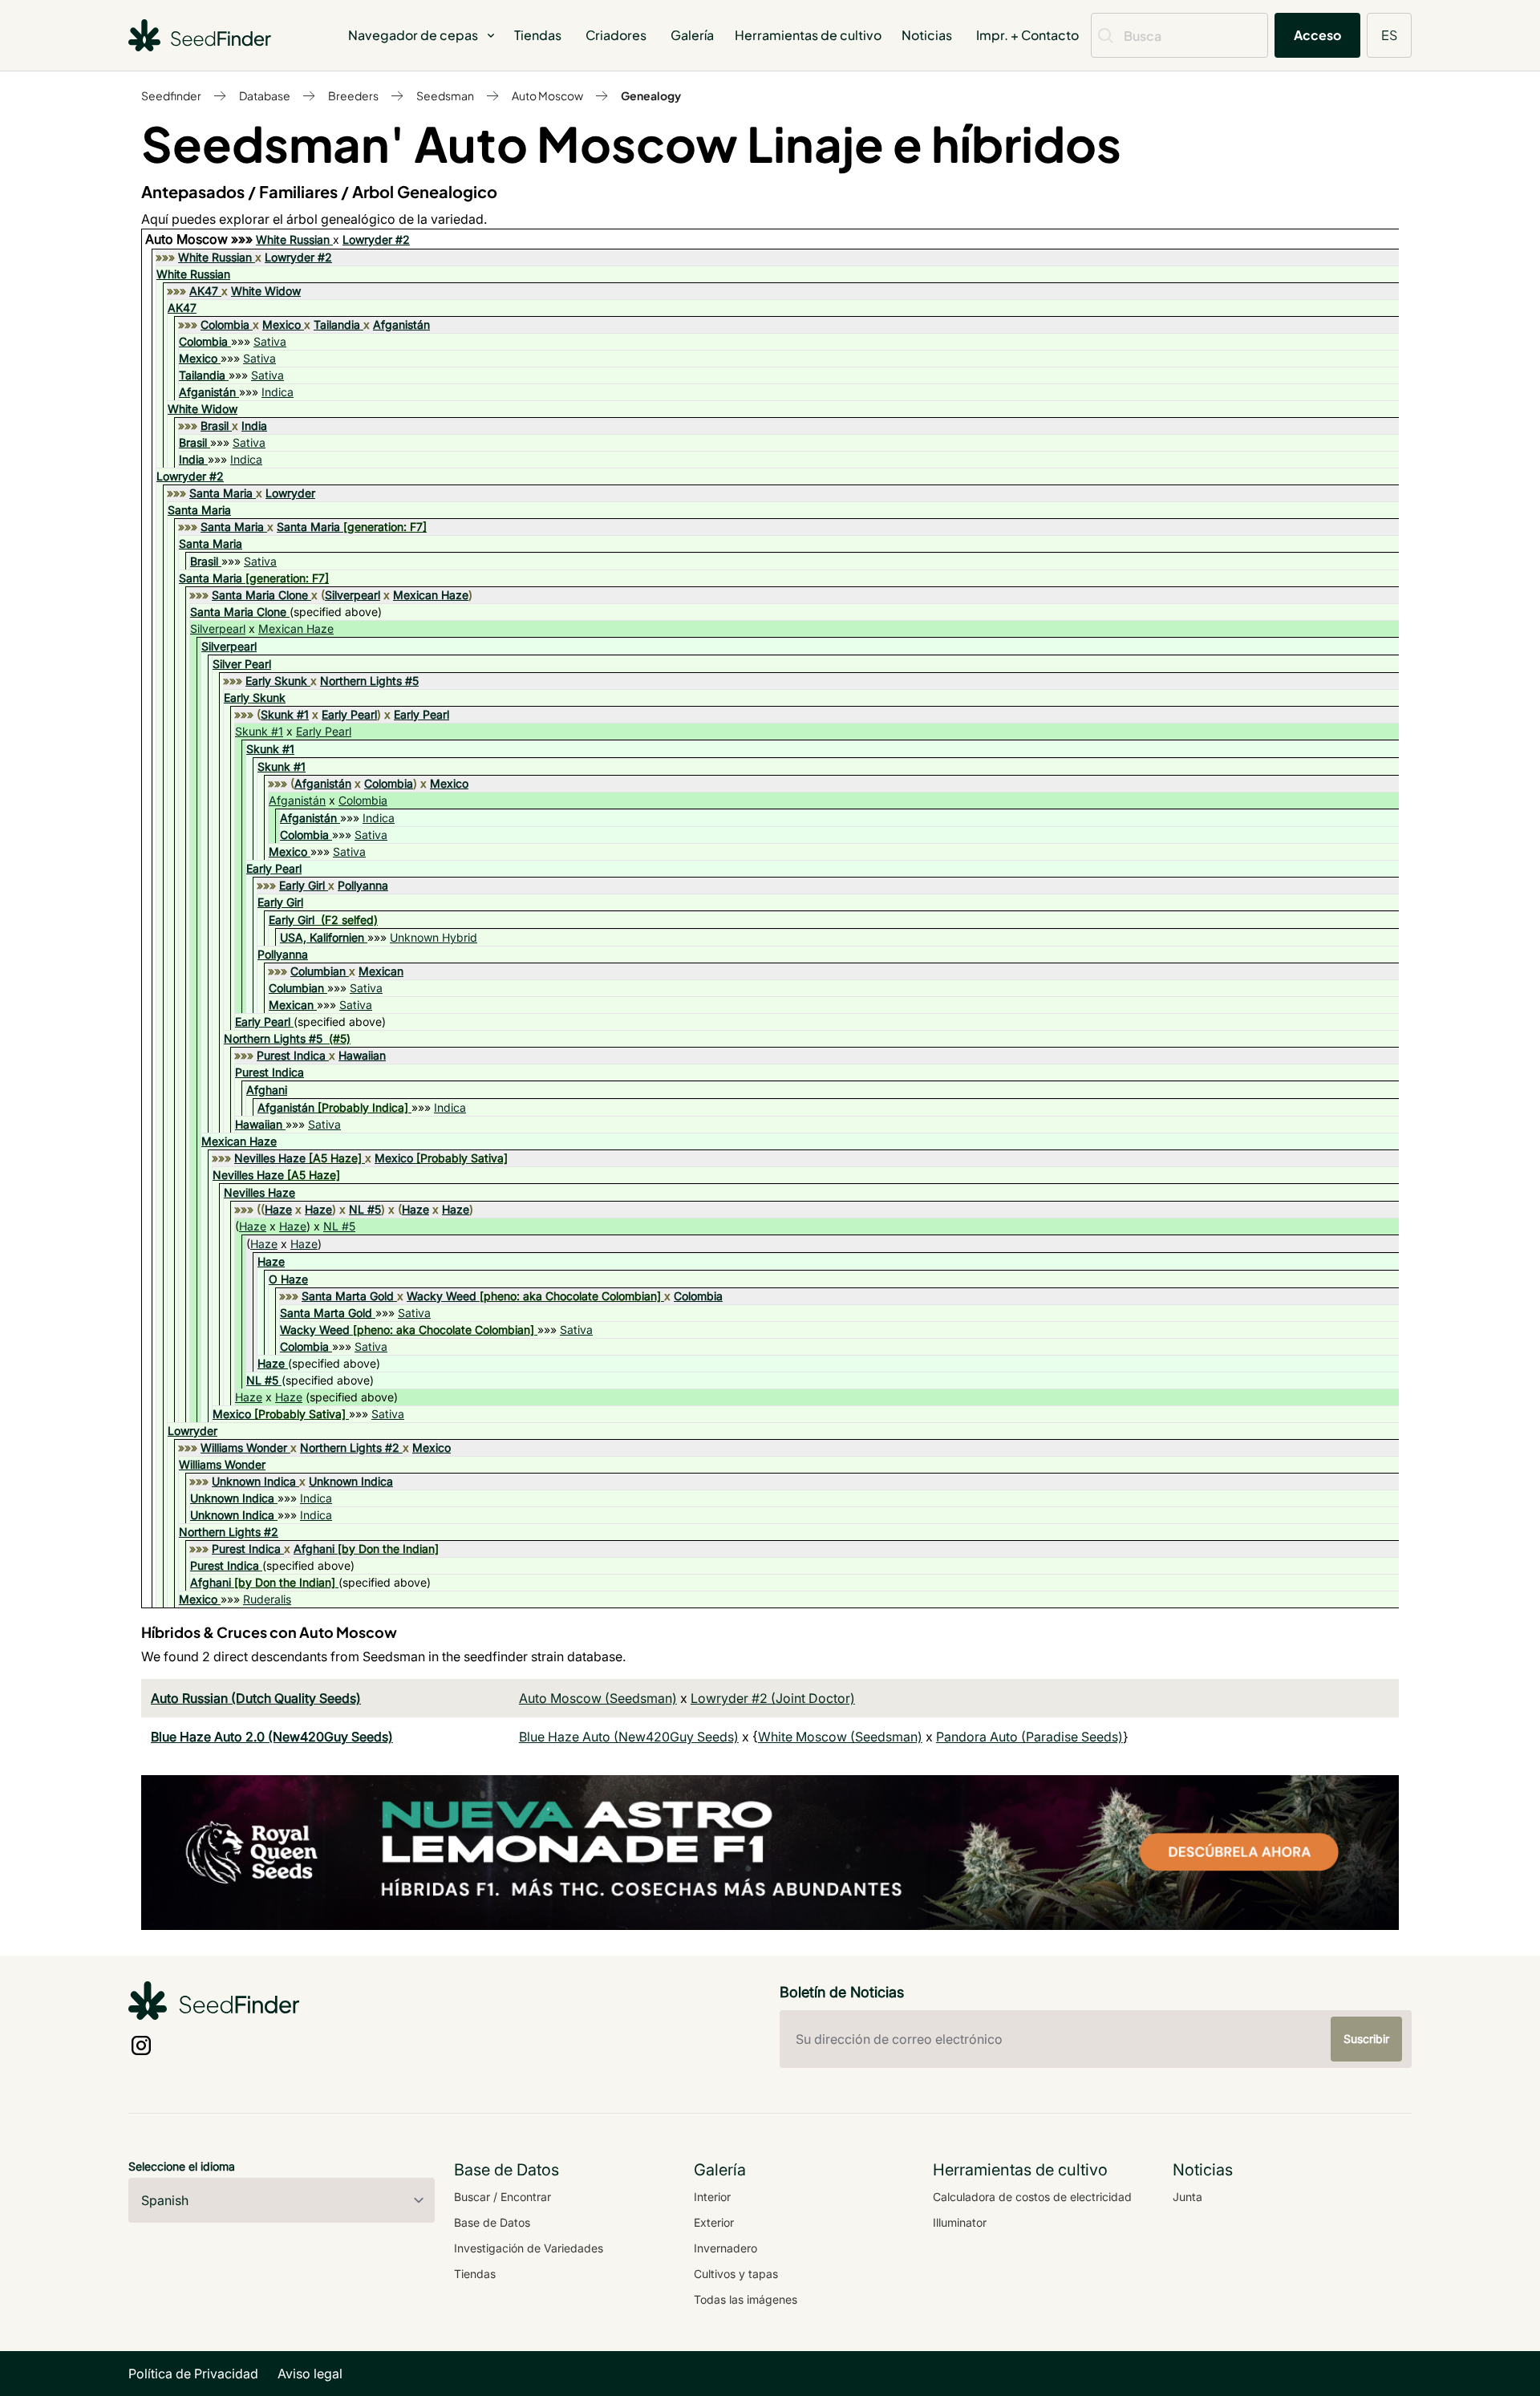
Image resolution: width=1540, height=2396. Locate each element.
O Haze (288, 1279)
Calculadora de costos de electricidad (1032, 2197)
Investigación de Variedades (529, 2248)
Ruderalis (267, 1599)
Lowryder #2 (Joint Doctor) (773, 1698)
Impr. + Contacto (1027, 35)
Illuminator (960, 2222)
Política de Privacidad (193, 2374)
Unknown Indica (254, 1481)
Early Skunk (276, 681)
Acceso (1317, 35)
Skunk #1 (285, 714)
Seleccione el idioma (182, 2166)
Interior (712, 2197)
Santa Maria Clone (260, 595)
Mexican (381, 971)
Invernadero (725, 2248)
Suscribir (1366, 2039)
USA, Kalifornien (322, 937)
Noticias (927, 35)
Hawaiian (362, 1055)
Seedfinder (171, 95)
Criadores (616, 35)
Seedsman (445, 95)
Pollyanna (363, 885)
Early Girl (302, 885)
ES (1389, 35)
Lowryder (290, 493)
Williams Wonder (244, 1447)
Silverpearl (353, 595)
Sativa (270, 341)
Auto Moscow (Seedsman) (598, 1698)
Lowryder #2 (376, 239)
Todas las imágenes (746, 2299)
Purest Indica (291, 1055)
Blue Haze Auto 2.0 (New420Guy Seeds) (272, 1737)
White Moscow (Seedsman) (840, 1737)
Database (265, 95)
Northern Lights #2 (350, 1447)
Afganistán (401, 324)
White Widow (266, 291)
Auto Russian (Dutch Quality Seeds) (256, 1698)
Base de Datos (492, 2222)
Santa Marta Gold (348, 1296)
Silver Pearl (242, 664)
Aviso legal (310, 2374)
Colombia (225, 324)
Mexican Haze (431, 595)
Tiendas (538, 35)
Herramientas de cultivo (808, 35)
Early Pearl (349, 714)
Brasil (215, 426)
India (254, 426)
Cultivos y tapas (736, 2274)
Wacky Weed (442, 1296)
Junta (1187, 2197)
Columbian (318, 971)
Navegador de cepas (413, 35)
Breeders (353, 95)
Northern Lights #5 (369, 681)
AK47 (204, 291)
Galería (692, 35)
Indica (278, 392)
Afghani (267, 1090)
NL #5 (365, 1209)
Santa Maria (221, 493)
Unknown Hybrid (434, 937)
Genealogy (651, 95)
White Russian (293, 239)
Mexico (282, 324)
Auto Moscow (547, 95)
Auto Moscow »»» (201, 239)
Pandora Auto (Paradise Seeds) (1029, 1737)
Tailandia (337, 324)
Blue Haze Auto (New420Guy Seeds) (629, 1737)
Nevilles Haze (270, 1158)
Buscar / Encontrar (503, 2197)
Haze (278, 1209)
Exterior (714, 2222)
